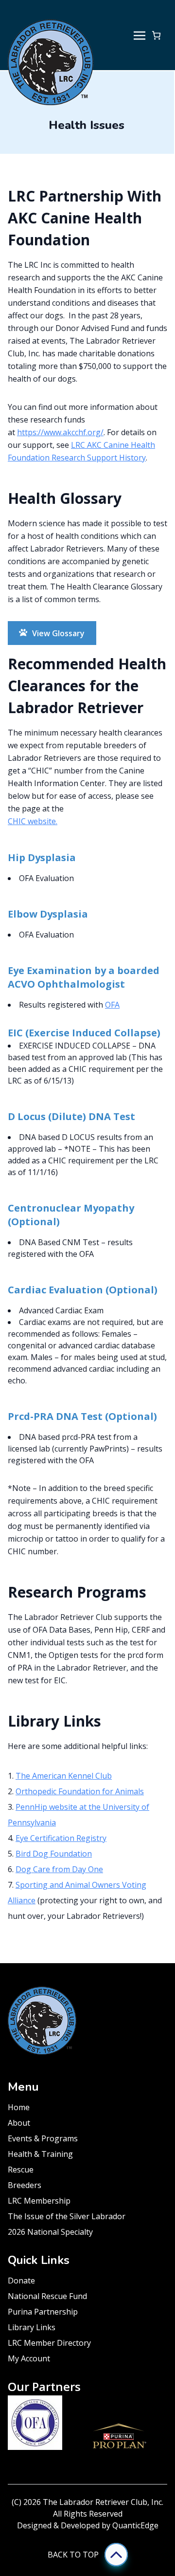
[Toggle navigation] (140, 35)
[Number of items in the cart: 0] (156, 35)
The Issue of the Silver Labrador (67, 2216)
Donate (21, 2281)
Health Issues (87, 125)
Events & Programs (43, 2138)
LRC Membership (39, 2201)
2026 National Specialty (50, 2232)
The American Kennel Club (64, 1776)
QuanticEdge (135, 2525)
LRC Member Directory (49, 2343)
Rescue (21, 2170)
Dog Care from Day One (59, 1869)
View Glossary (58, 633)
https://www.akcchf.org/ (60, 432)
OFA (112, 1005)
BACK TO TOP (73, 2555)
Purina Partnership (43, 2312)
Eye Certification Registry (61, 1838)
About (19, 2123)
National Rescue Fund (47, 2296)
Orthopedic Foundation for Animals (80, 1791)
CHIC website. (33, 821)
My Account (29, 2358)
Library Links (32, 2327)
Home (19, 2107)
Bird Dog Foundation (54, 1854)
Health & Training (40, 2154)
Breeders (25, 2185)
